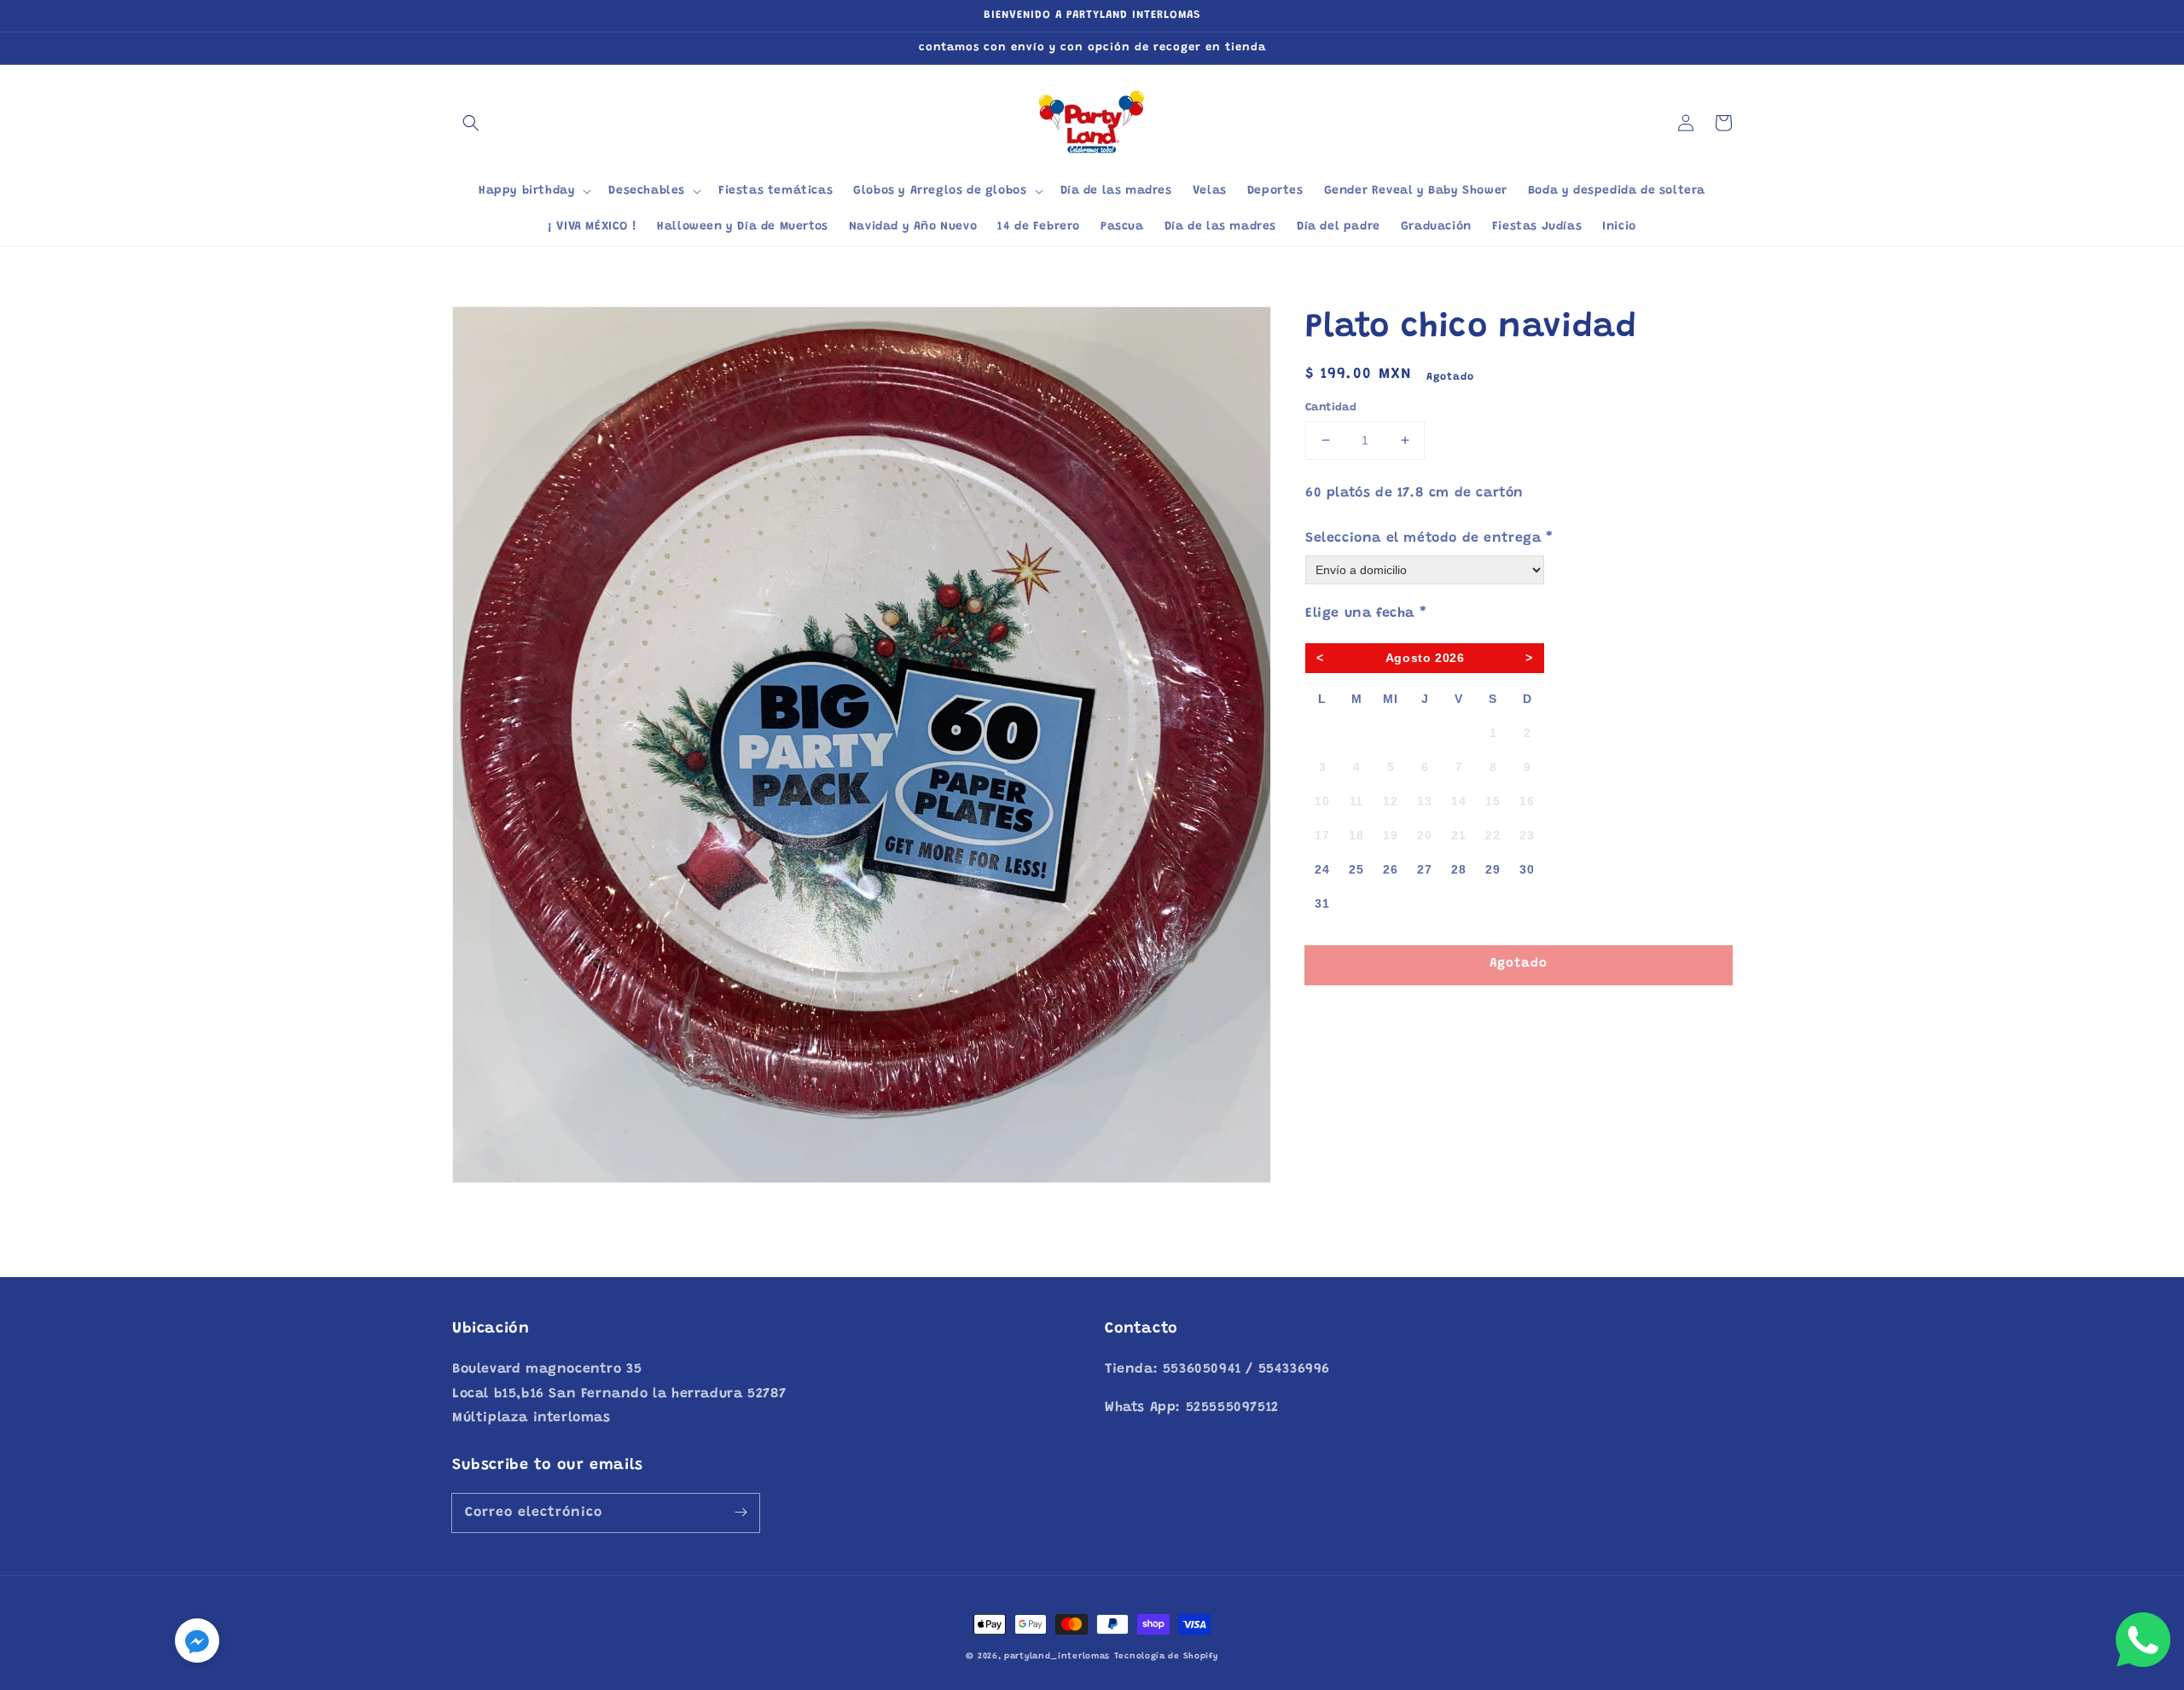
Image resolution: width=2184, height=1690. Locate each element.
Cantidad (1331, 407)
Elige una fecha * (1366, 613)
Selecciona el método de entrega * (1429, 538)
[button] (471, 123)
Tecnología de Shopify (1166, 1657)
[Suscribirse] (741, 1513)
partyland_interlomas (1057, 1657)
